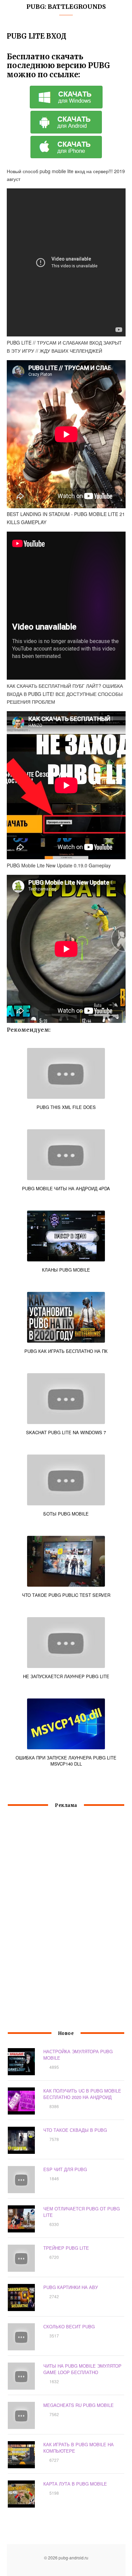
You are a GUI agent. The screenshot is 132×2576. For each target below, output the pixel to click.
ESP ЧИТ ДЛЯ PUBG (65, 2169)
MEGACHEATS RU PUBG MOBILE (79, 2405)
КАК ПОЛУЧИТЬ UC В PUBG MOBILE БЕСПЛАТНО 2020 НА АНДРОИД (82, 2094)
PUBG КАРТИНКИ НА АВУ (71, 2287)
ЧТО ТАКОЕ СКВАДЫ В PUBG (75, 2130)
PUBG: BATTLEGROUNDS (66, 7)
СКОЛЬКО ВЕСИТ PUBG (69, 2326)
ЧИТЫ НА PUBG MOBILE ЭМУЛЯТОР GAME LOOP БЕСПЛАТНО (82, 2369)
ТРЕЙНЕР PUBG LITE (66, 2248)
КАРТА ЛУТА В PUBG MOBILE (75, 2484)
